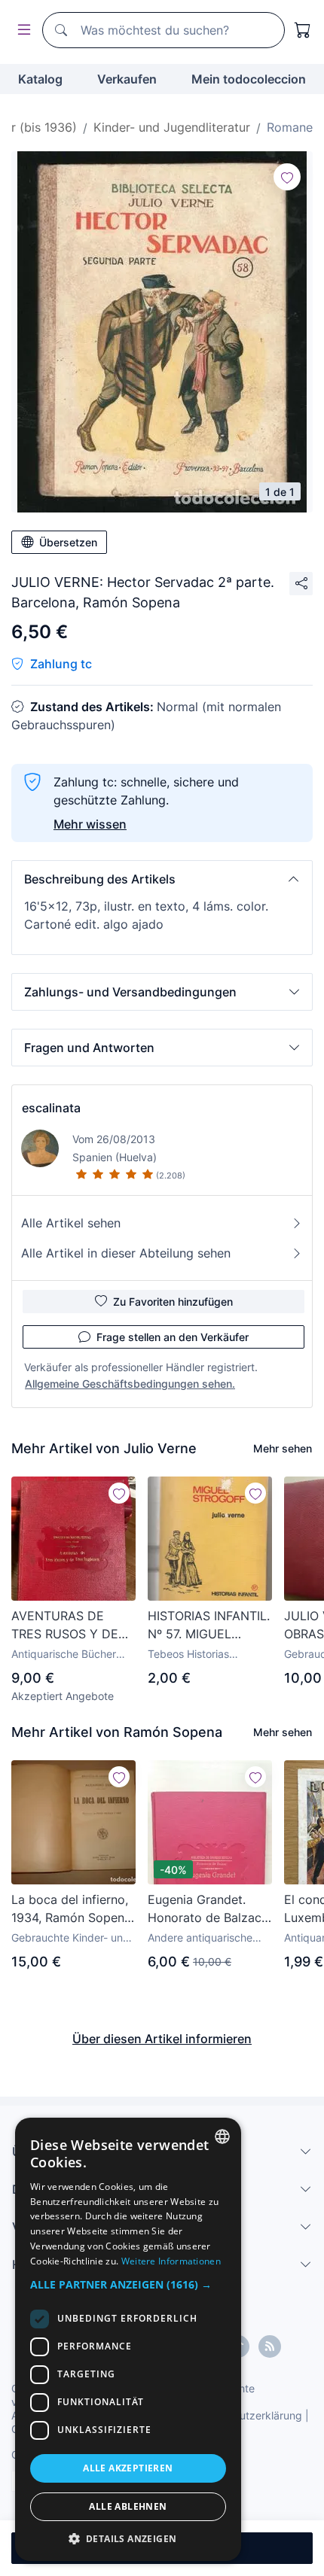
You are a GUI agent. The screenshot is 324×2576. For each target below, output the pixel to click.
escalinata (51, 1108)
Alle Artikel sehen (71, 1223)
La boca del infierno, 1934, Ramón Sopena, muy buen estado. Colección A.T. (73, 1909)
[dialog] (128, 2339)
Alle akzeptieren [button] (128, 2468)
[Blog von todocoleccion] (270, 2346)
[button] (162, 879)
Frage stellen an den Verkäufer (173, 1337)
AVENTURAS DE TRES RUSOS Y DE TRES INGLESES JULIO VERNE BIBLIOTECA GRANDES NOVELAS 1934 (70, 1626)
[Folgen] (287, 177)
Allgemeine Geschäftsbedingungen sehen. (130, 1384)
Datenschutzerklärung (248, 2415)
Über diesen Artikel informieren (162, 2039)
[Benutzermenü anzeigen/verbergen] (21, 30)
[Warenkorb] (303, 30)
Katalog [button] (40, 79)
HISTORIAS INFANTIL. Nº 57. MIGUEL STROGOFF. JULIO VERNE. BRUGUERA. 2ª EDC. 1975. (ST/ (209, 1626)
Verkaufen (127, 79)
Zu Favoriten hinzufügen (173, 1302)
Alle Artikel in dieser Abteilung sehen (126, 1253)
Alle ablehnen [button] (128, 2506)
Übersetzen (68, 542)
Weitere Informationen (171, 2261)
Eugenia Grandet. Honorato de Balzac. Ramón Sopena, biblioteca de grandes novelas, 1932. (210, 1909)
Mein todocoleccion (249, 79)
